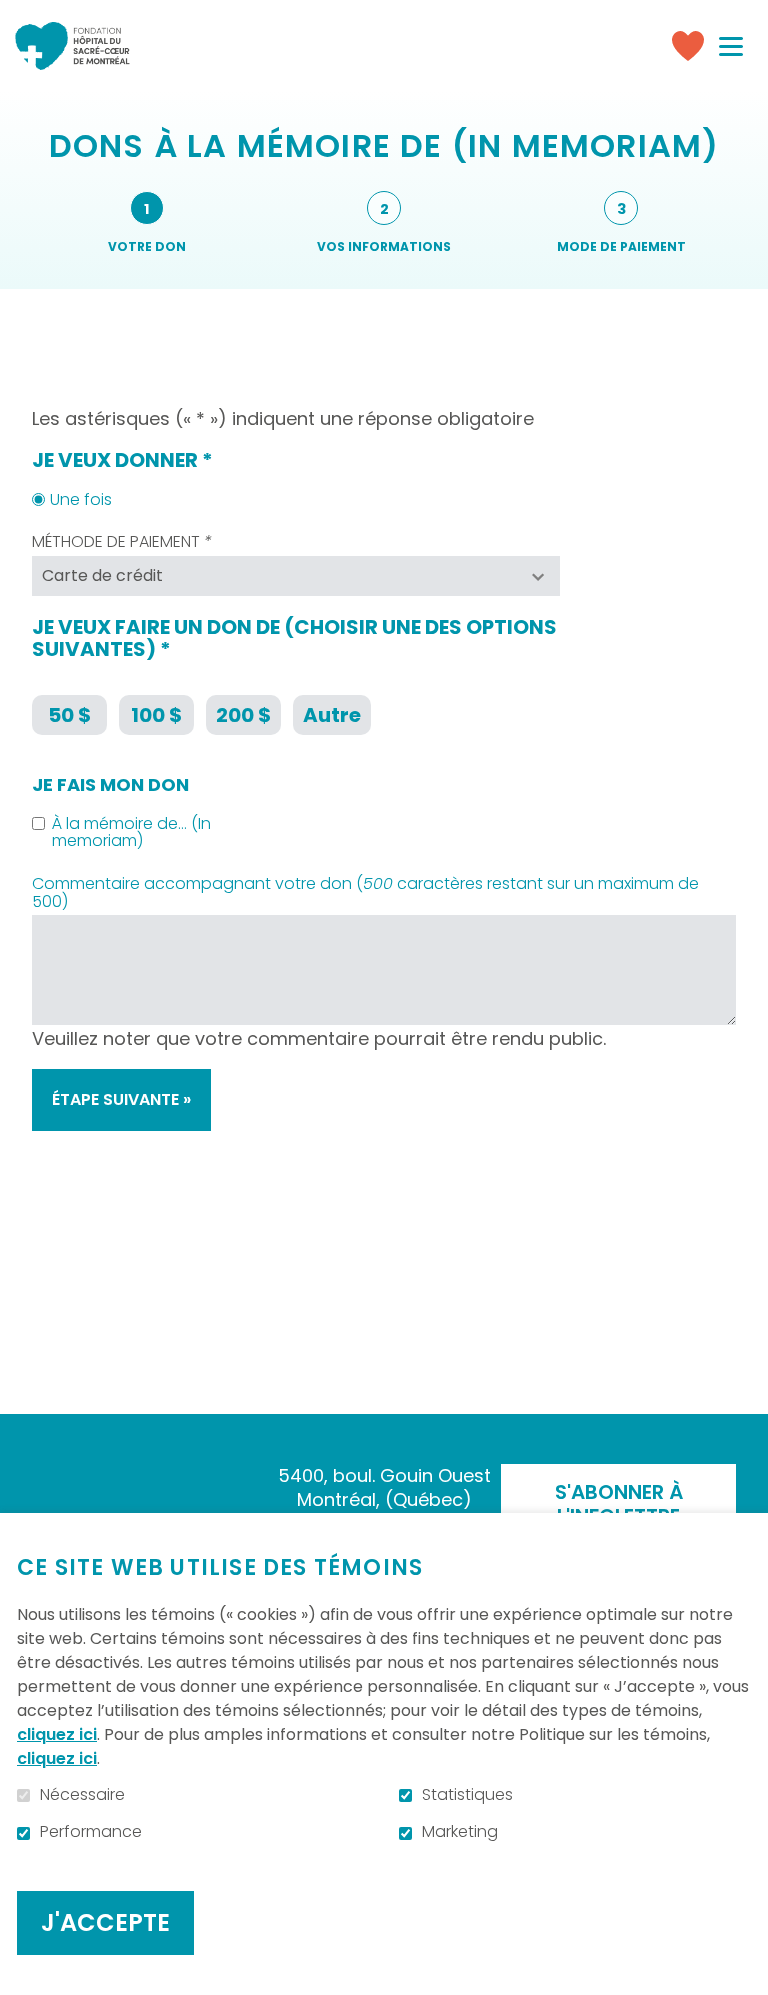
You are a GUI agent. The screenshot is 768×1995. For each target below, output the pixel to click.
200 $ (243, 715)
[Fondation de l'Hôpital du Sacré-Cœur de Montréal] (72, 46)
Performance (91, 1832)
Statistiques (467, 1795)
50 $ (69, 715)
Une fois (81, 500)
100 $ (156, 715)
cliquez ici (57, 1734)
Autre (332, 715)
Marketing (460, 1832)
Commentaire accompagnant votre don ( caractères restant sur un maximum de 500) (365, 892)
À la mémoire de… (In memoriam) (131, 832)
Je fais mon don (110, 785)
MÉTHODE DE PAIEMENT (165, 542)
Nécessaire (82, 1795)
